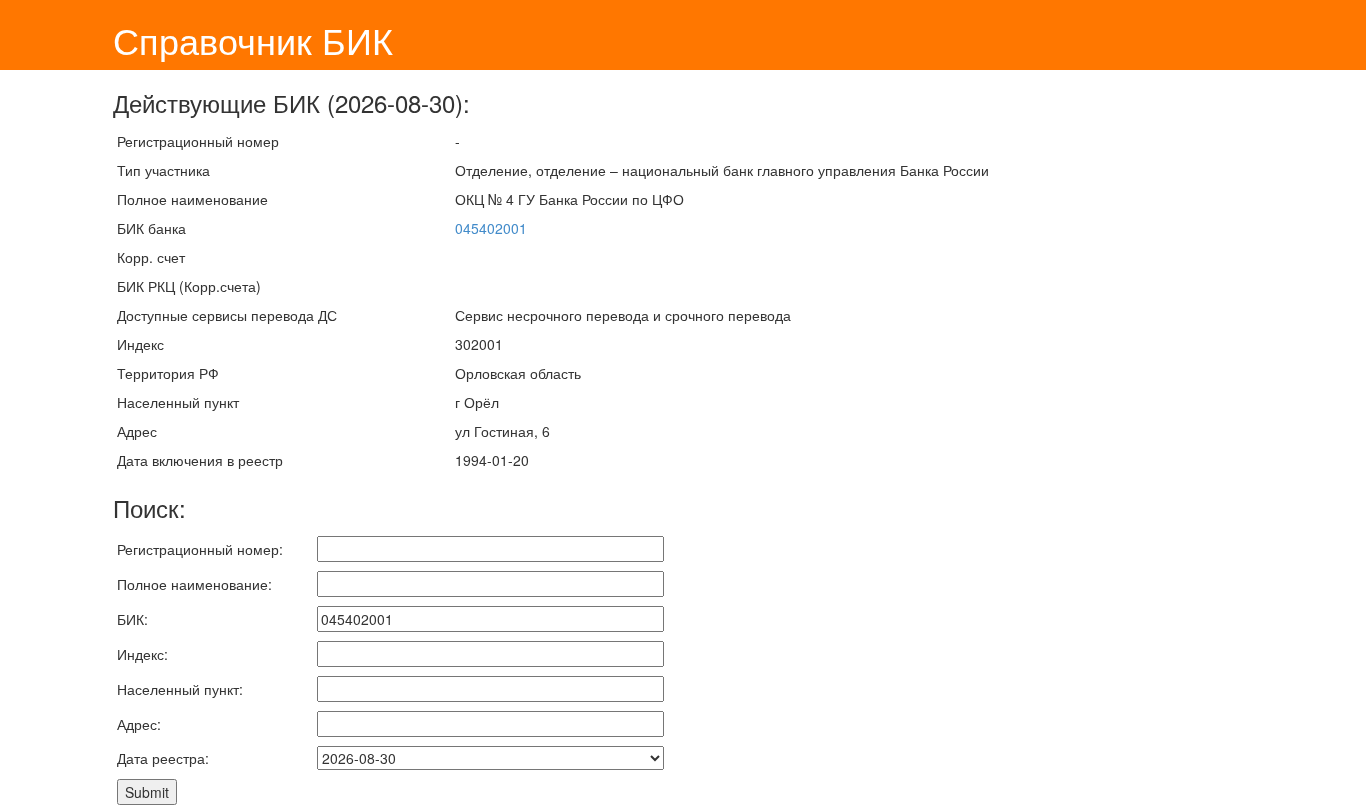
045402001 (491, 228)
